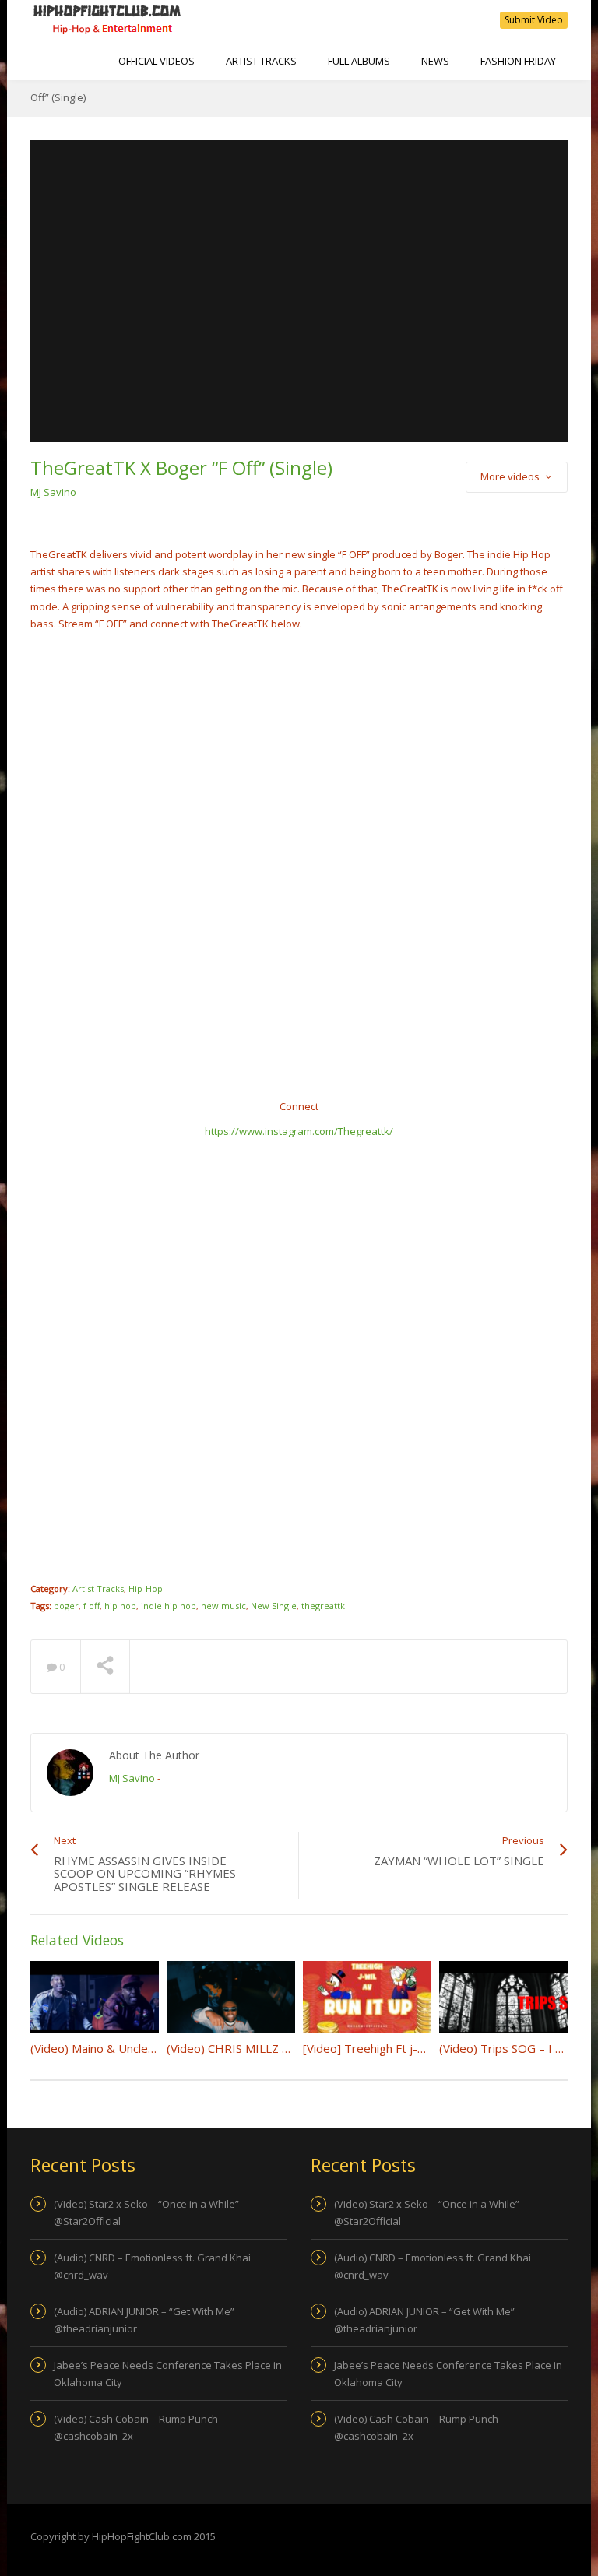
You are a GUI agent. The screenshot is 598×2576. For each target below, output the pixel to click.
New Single (274, 1606)
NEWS (435, 61)
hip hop (120, 1606)
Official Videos (157, 61)
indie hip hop (169, 1606)
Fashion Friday (518, 61)
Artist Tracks (261, 61)
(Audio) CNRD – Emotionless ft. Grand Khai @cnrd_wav (152, 2266)
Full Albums (359, 61)
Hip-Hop (146, 1588)
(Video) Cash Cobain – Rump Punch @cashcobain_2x (136, 2427)
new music (223, 1606)
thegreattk (323, 1606)
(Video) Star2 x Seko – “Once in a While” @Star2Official (146, 2212)
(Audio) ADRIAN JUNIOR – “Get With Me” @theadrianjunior (144, 2320)
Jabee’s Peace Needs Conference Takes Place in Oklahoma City (168, 2374)
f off (91, 1606)
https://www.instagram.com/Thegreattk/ (299, 1131)
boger (66, 1606)
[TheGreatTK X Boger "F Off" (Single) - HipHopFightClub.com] (107, 19)
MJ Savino (53, 492)
